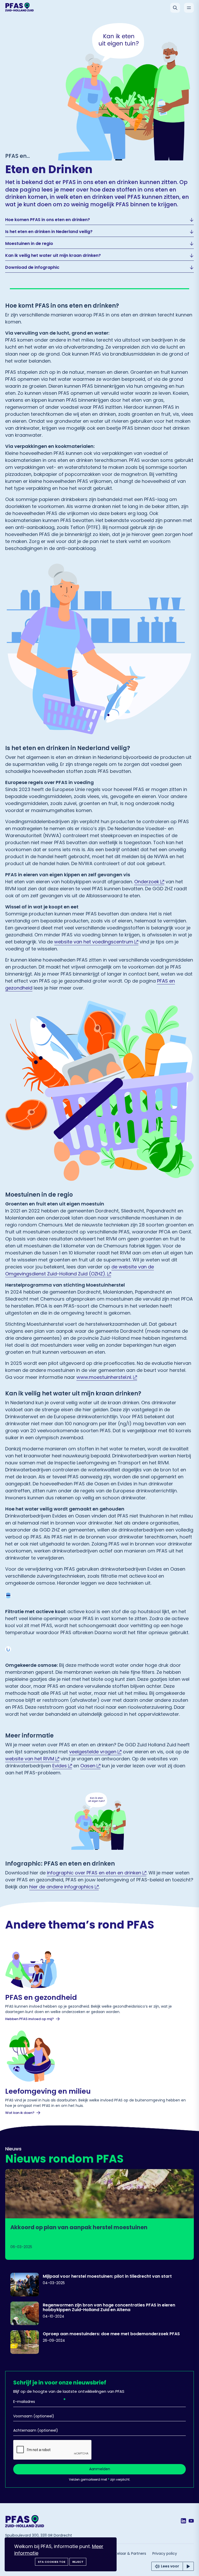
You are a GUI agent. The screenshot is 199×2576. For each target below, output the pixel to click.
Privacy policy (165, 2553)
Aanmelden (100, 2469)
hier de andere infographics (61, 1887)
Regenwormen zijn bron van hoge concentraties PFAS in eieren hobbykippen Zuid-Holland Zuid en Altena (109, 2307)
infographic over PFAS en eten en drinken (94, 1873)
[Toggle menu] (189, 8)
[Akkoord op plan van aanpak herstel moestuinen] (99, 2214)
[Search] (175, 8)
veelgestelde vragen (93, 1752)
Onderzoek (147, 882)
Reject (78, 2562)
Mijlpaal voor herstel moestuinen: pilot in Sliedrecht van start (107, 2276)
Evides (60, 1766)
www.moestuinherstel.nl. (104, 1377)
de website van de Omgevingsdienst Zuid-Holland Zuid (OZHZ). (80, 1270)
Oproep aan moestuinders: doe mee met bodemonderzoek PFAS (111, 2334)
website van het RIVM (30, 1759)
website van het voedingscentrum (94, 942)
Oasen (88, 1766)
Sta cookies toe (52, 2562)
